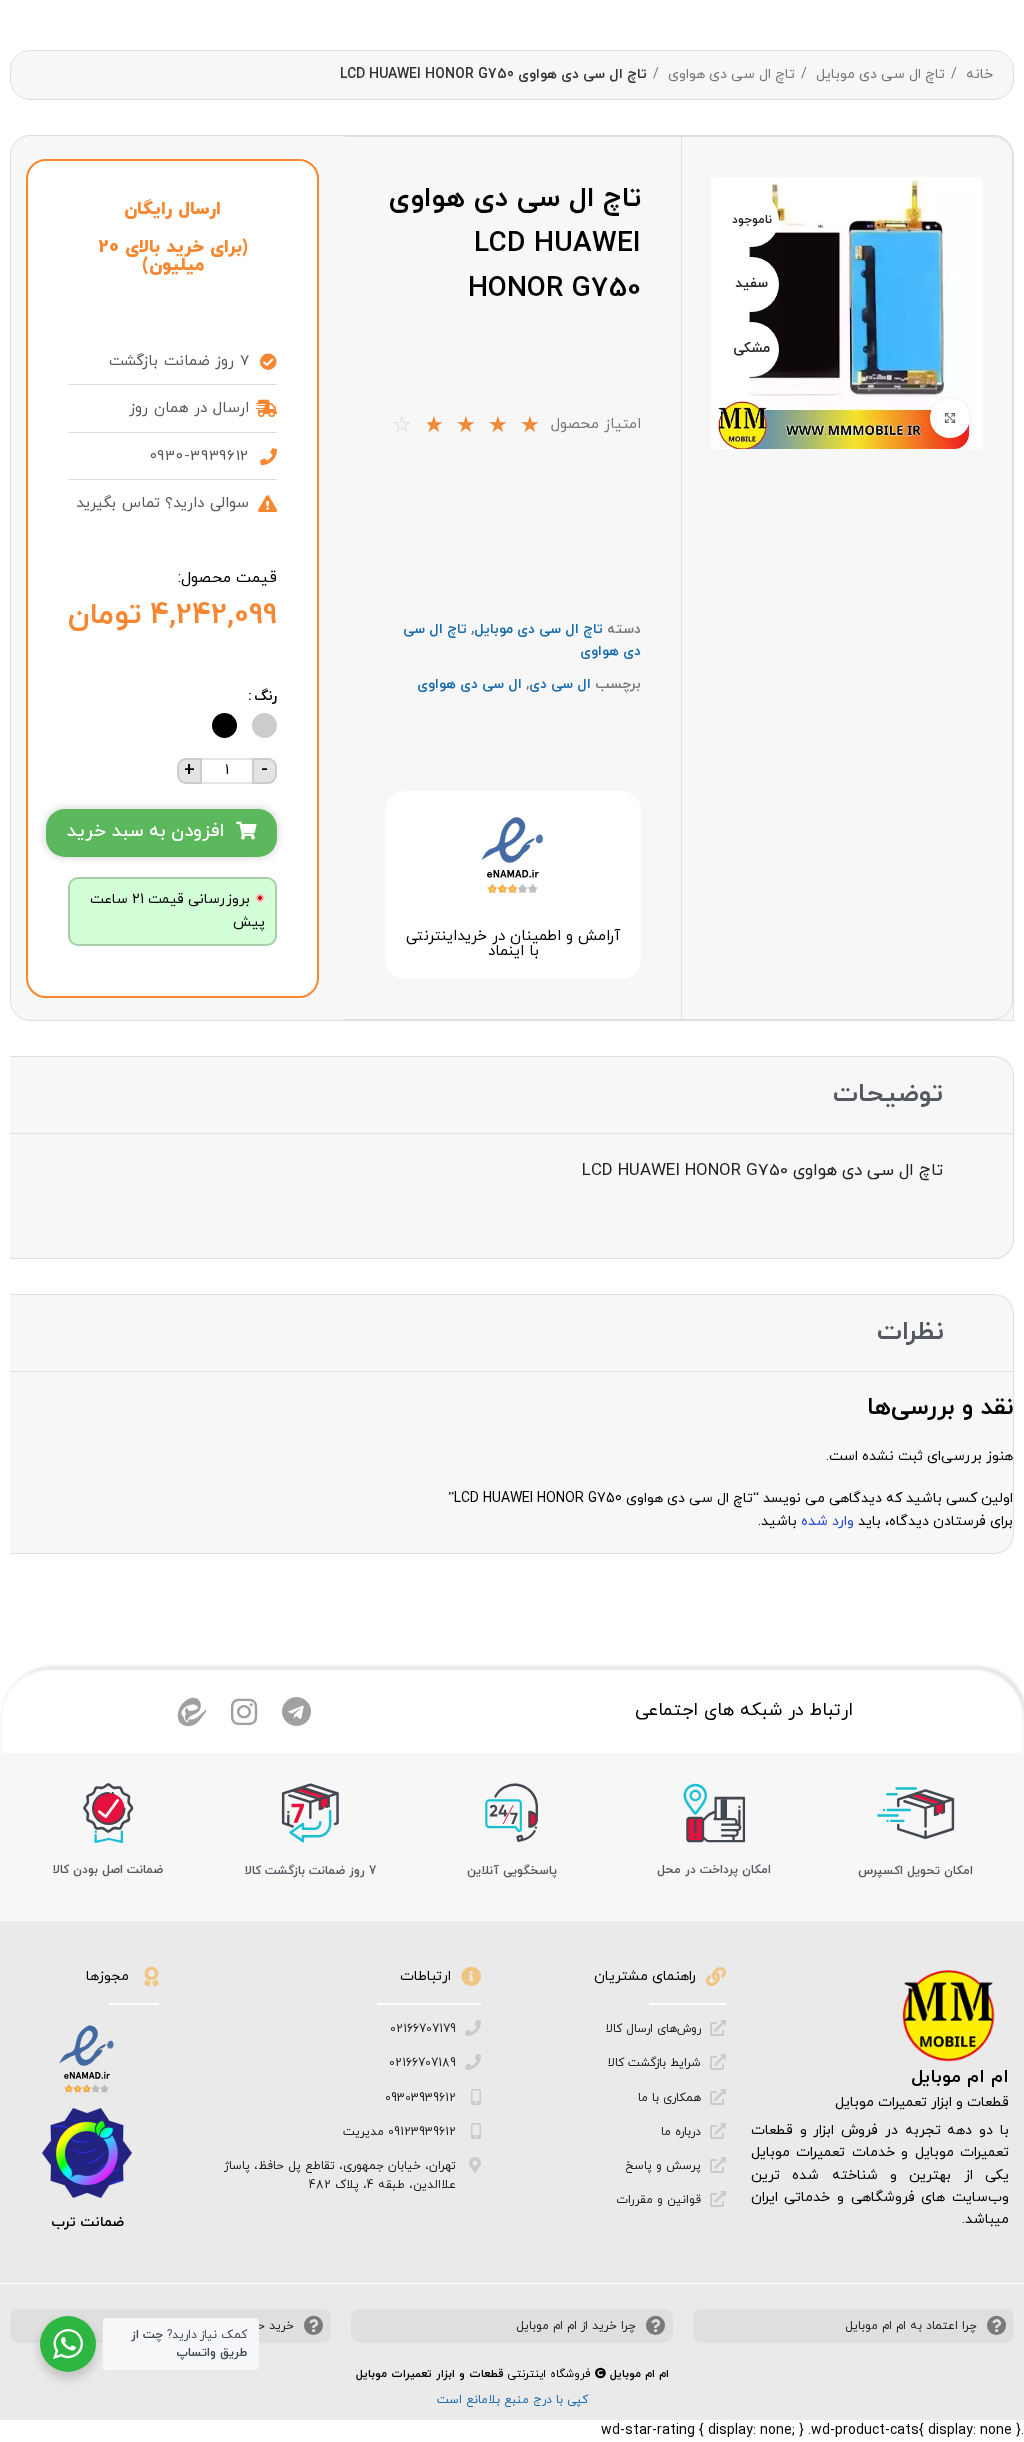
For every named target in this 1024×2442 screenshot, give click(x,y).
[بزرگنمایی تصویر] (950, 418)
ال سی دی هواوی (469, 684)
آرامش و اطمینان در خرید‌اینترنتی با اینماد (513, 944)
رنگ (265, 696)
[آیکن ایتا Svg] (192, 1712)
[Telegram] (296, 1712)
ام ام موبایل (960, 2077)
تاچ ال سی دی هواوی (729, 74)
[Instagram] (244, 1712)
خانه (977, 74)
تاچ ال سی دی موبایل (878, 74)
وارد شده (827, 1521)
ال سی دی (560, 684)
